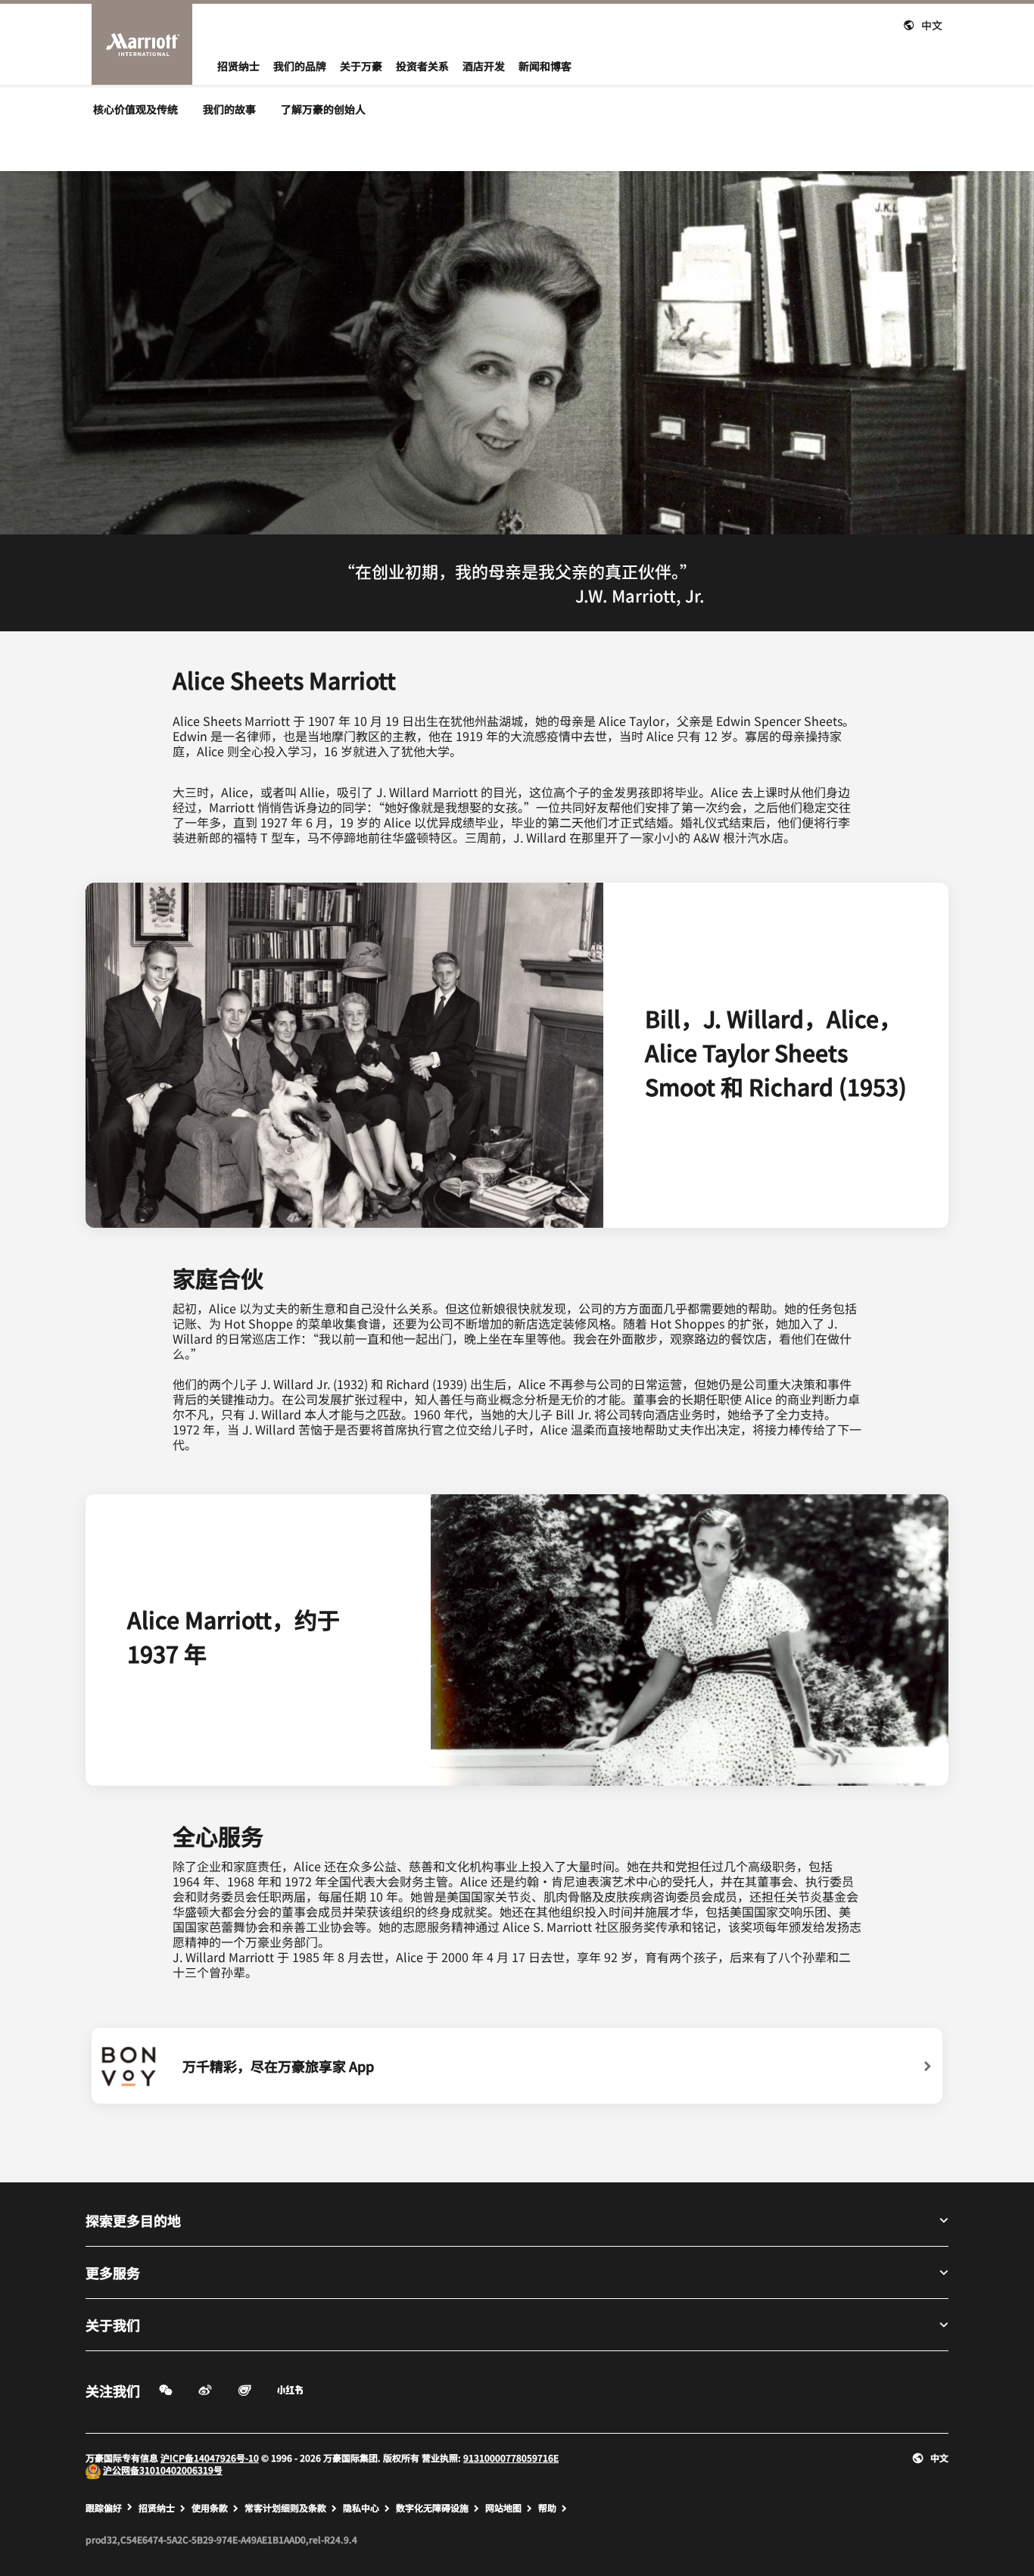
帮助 (547, 2508)
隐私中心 (361, 2508)
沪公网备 (121, 2470)
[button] (923, 23)
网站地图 (503, 2508)
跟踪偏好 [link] (104, 2508)
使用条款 (210, 2508)
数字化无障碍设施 (432, 2508)
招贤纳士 (157, 2508)
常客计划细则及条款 (285, 2508)
